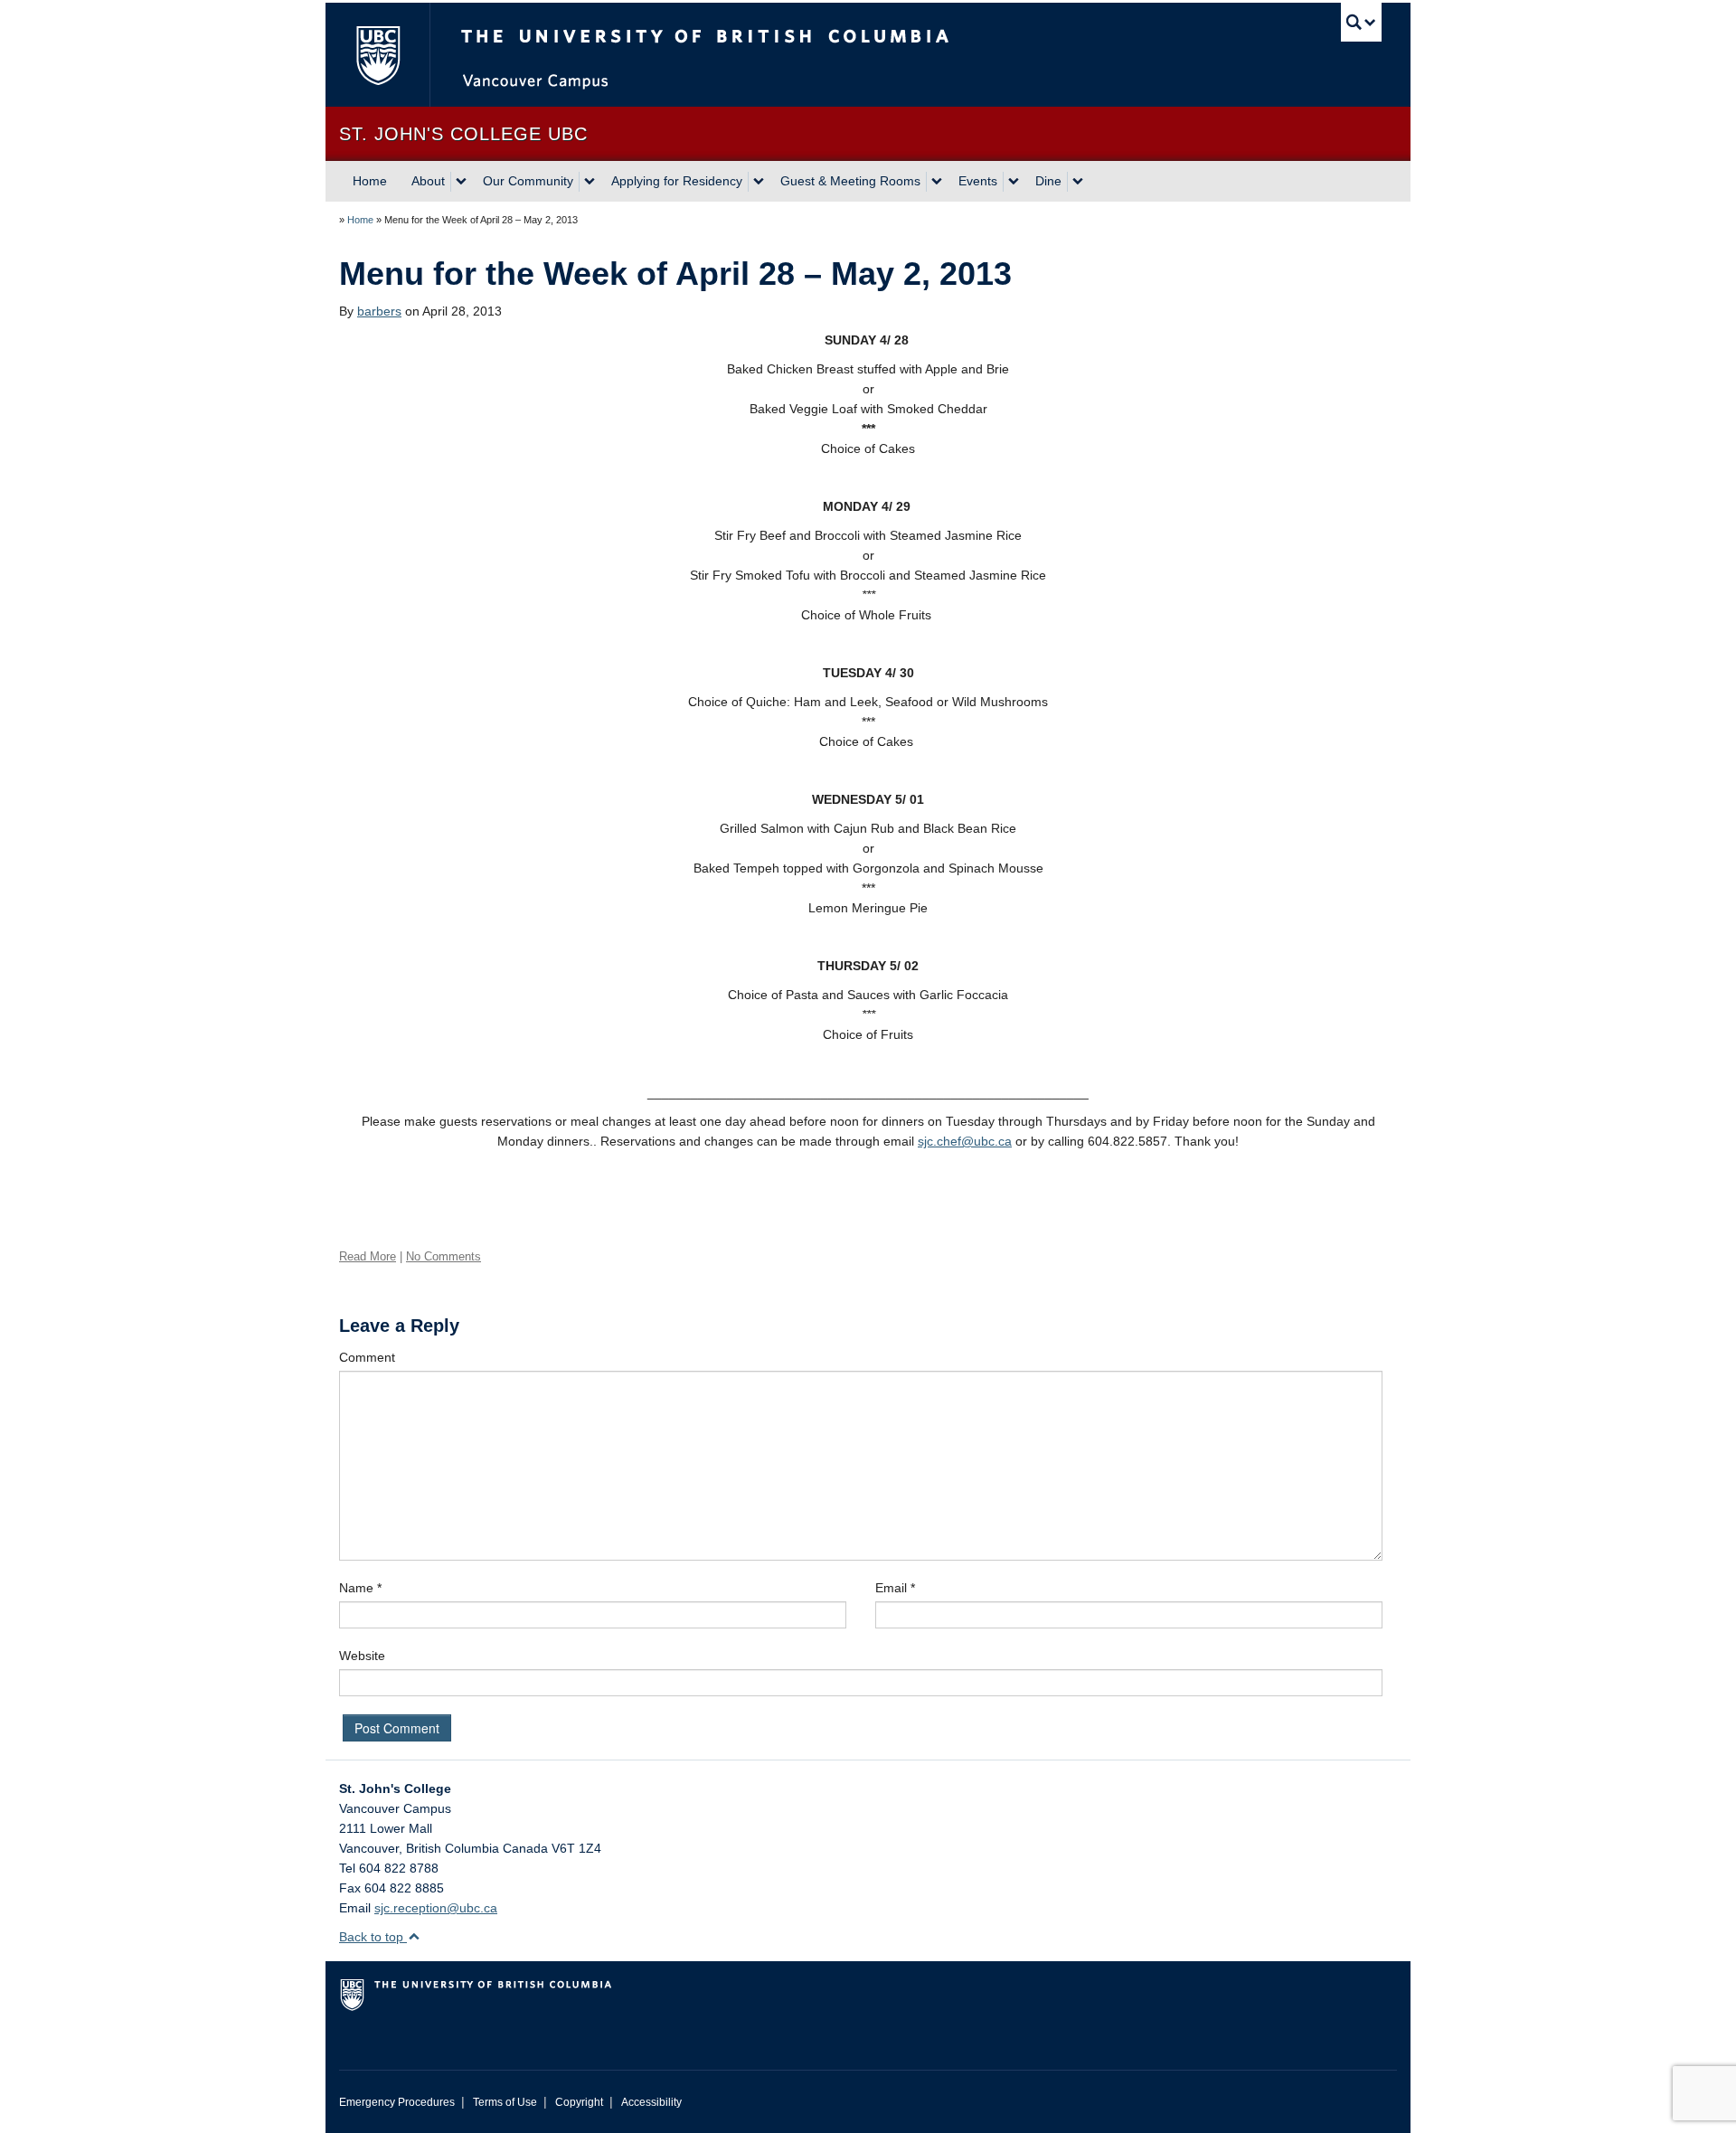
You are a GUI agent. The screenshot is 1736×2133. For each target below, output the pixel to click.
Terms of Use (505, 2102)
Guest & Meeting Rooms (850, 181)
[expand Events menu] (1014, 182)
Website (362, 1656)
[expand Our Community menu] (590, 182)
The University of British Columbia (377, 55)
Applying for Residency (677, 181)
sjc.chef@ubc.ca (965, 1141)
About (428, 181)
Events (978, 181)
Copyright (579, 2102)
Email (895, 1588)
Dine (1048, 181)
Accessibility (651, 2102)
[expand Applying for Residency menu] (759, 182)
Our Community (528, 181)
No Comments (443, 1256)
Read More (368, 1256)
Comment (367, 1357)
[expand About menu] (461, 182)
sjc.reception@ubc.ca (436, 1908)
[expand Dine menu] (1078, 182)
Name (360, 1588)
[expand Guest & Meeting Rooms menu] (937, 182)
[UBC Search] (1361, 22)
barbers (379, 311)
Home (370, 181)
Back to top (373, 1937)
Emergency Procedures (397, 2102)
